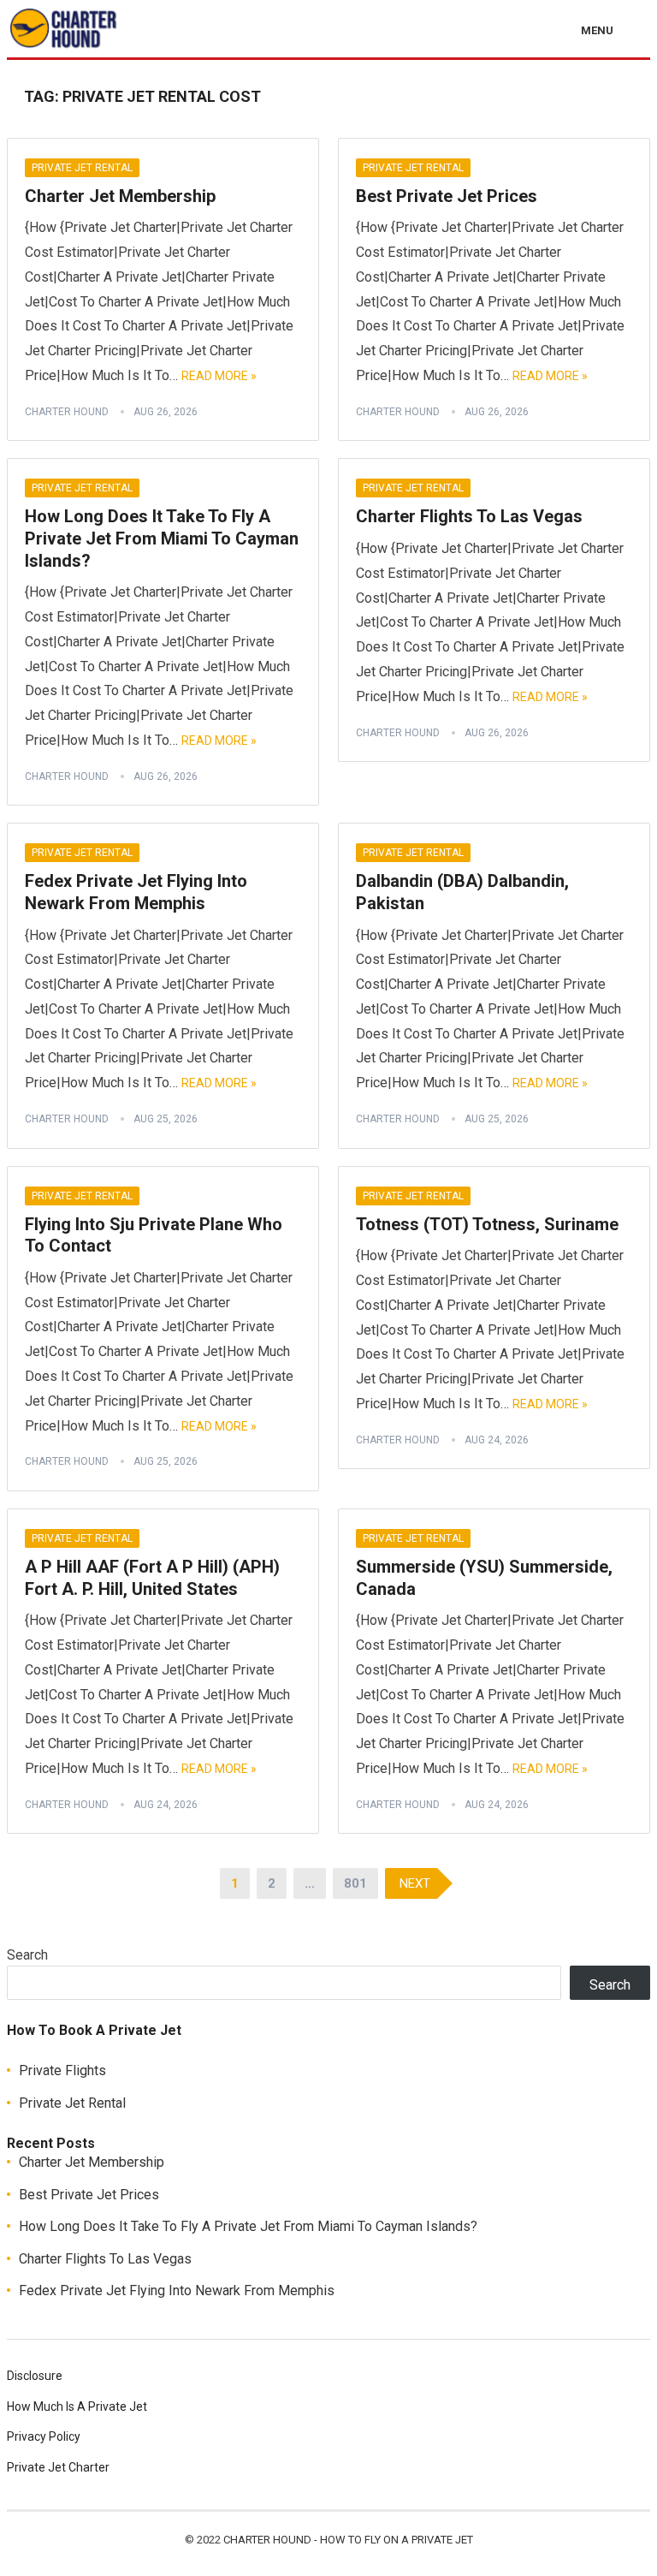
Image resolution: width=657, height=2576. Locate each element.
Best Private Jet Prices (447, 196)
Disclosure (35, 2376)
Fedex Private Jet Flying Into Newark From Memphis (136, 892)
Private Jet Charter (58, 2467)
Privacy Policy (44, 2436)
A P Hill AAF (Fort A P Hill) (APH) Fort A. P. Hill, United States (152, 1578)
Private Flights (62, 2070)
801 (355, 1883)
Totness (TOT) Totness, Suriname (487, 1224)
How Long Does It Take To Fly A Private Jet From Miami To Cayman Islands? (162, 538)
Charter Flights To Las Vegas (469, 516)
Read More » (219, 376)
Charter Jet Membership (120, 196)
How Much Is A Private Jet (77, 2406)
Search (27, 1955)
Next (415, 1883)
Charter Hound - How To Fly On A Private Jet (348, 2540)
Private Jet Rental (82, 168)
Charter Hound (67, 412)
